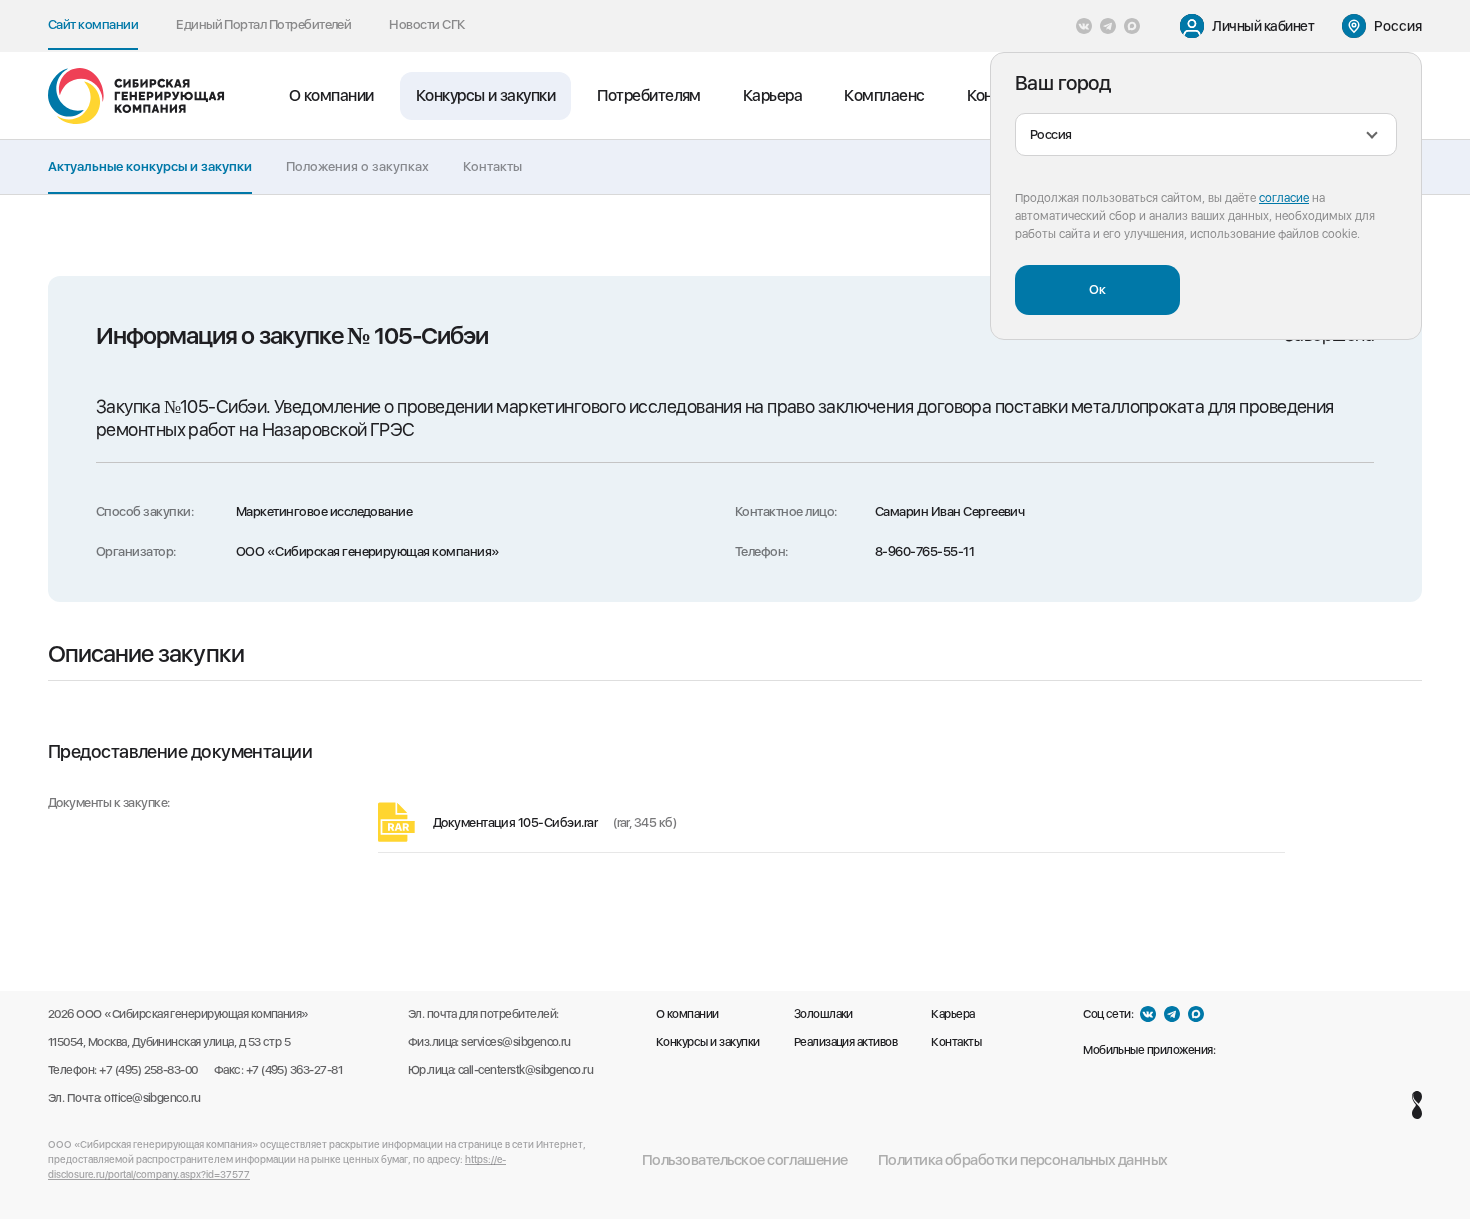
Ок (1097, 289)
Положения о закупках (357, 166)
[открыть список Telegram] (1108, 26)
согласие (1284, 198)
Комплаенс (884, 95)
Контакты (492, 166)
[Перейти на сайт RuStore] (1234, 1050)
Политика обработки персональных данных (1023, 1160)
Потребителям (649, 95)
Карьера (772, 95)
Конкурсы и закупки (486, 95)
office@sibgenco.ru (152, 1098)
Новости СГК (426, 24)
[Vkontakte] (1084, 26)
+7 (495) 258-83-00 (148, 1070)
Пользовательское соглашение (745, 1160)
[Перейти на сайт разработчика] (1417, 1105)
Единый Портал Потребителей (263, 24)
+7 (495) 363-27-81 (294, 1070)
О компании (331, 95)
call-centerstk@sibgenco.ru (525, 1070)
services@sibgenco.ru (515, 1042)
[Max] (1132, 26)
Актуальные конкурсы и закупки (150, 166)
